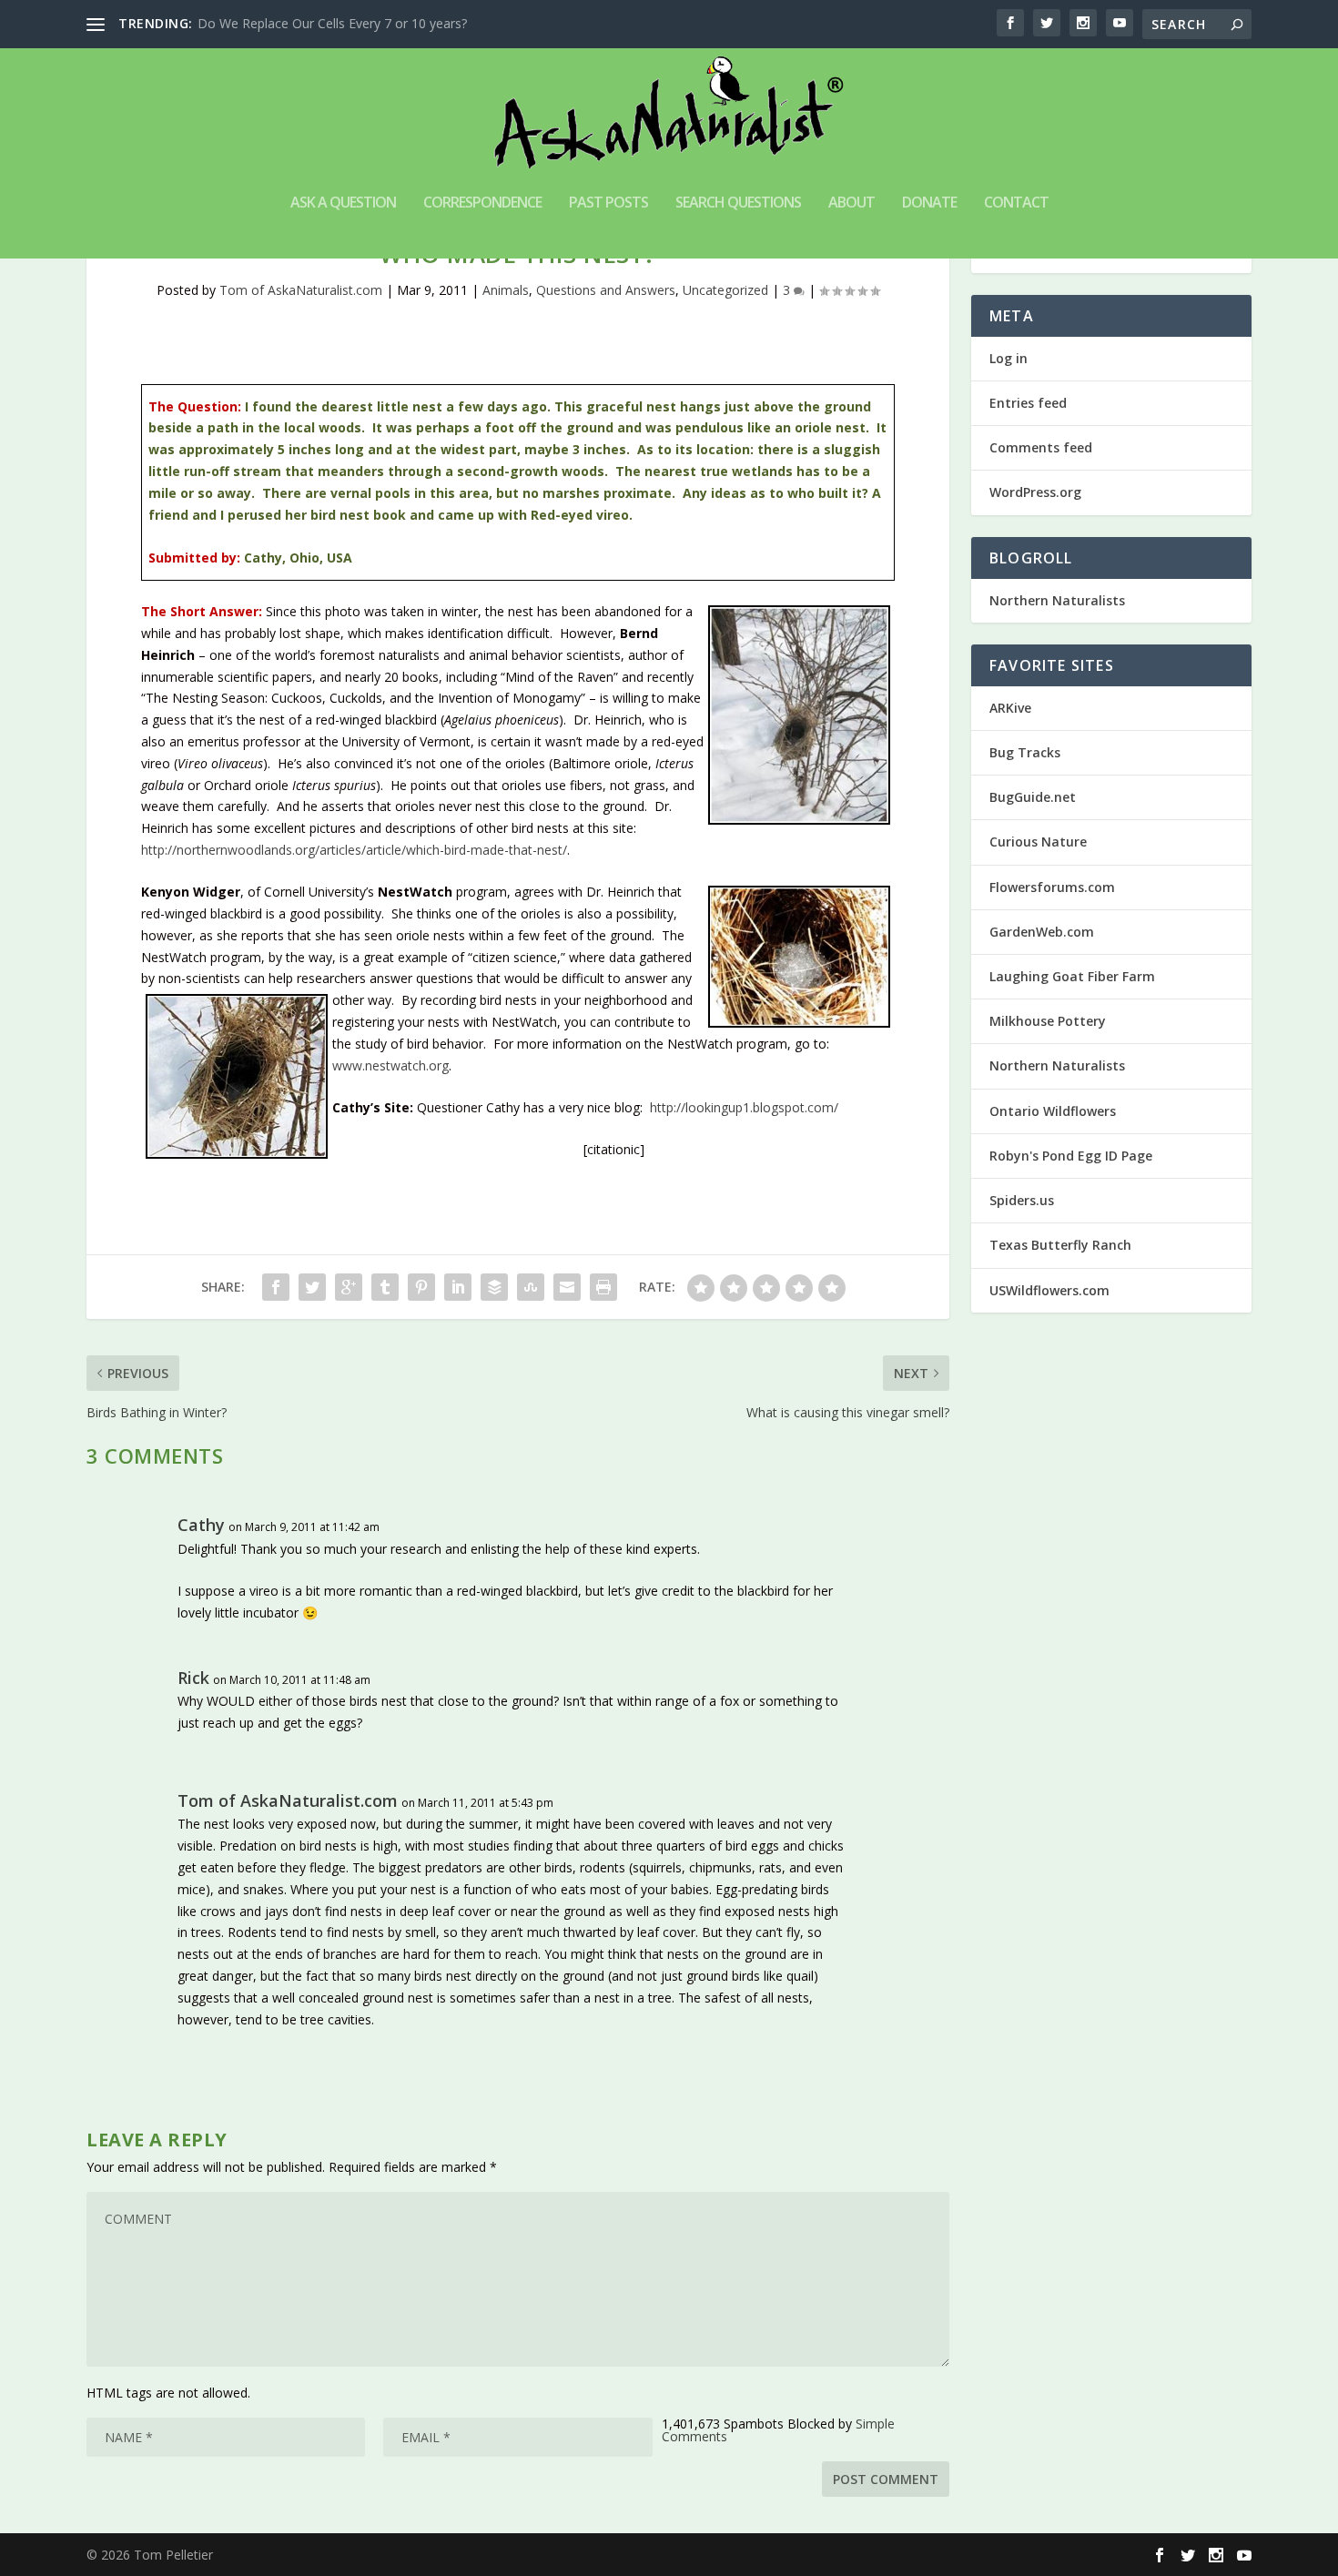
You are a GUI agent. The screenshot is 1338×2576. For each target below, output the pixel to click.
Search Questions (738, 203)
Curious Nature (1038, 842)
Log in (1009, 358)
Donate (929, 203)
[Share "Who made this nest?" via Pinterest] (421, 1287)
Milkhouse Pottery (1048, 1021)
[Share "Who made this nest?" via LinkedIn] (458, 1287)
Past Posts (608, 203)
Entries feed (1028, 403)
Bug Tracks (1025, 752)
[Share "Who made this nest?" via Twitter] (312, 1287)
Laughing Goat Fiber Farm (1072, 976)
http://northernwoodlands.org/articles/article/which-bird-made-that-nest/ (354, 850)
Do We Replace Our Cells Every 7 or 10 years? (332, 23)
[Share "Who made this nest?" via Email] (567, 1287)
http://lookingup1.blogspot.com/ (744, 1107)
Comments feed (1041, 447)
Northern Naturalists (1057, 600)
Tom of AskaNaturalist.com (301, 290)
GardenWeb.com (1042, 932)
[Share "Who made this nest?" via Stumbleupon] (531, 1287)
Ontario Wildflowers (1053, 1111)
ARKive (1010, 708)
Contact (1016, 203)
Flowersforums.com (1052, 887)
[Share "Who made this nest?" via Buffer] (494, 1287)
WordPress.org (1035, 492)
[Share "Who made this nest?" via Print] (603, 1287)
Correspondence (482, 203)
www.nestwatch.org (390, 1065)
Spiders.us (1022, 1200)
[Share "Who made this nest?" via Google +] (349, 1287)
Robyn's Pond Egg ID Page (1071, 1156)
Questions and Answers (606, 290)
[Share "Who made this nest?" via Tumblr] (385, 1287)
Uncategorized (725, 290)
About (851, 203)
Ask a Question (343, 203)
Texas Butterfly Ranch (1060, 1245)
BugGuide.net (1033, 797)
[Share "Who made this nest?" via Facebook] (276, 1287)
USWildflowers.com (1049, 1290)
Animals (506, 290)
